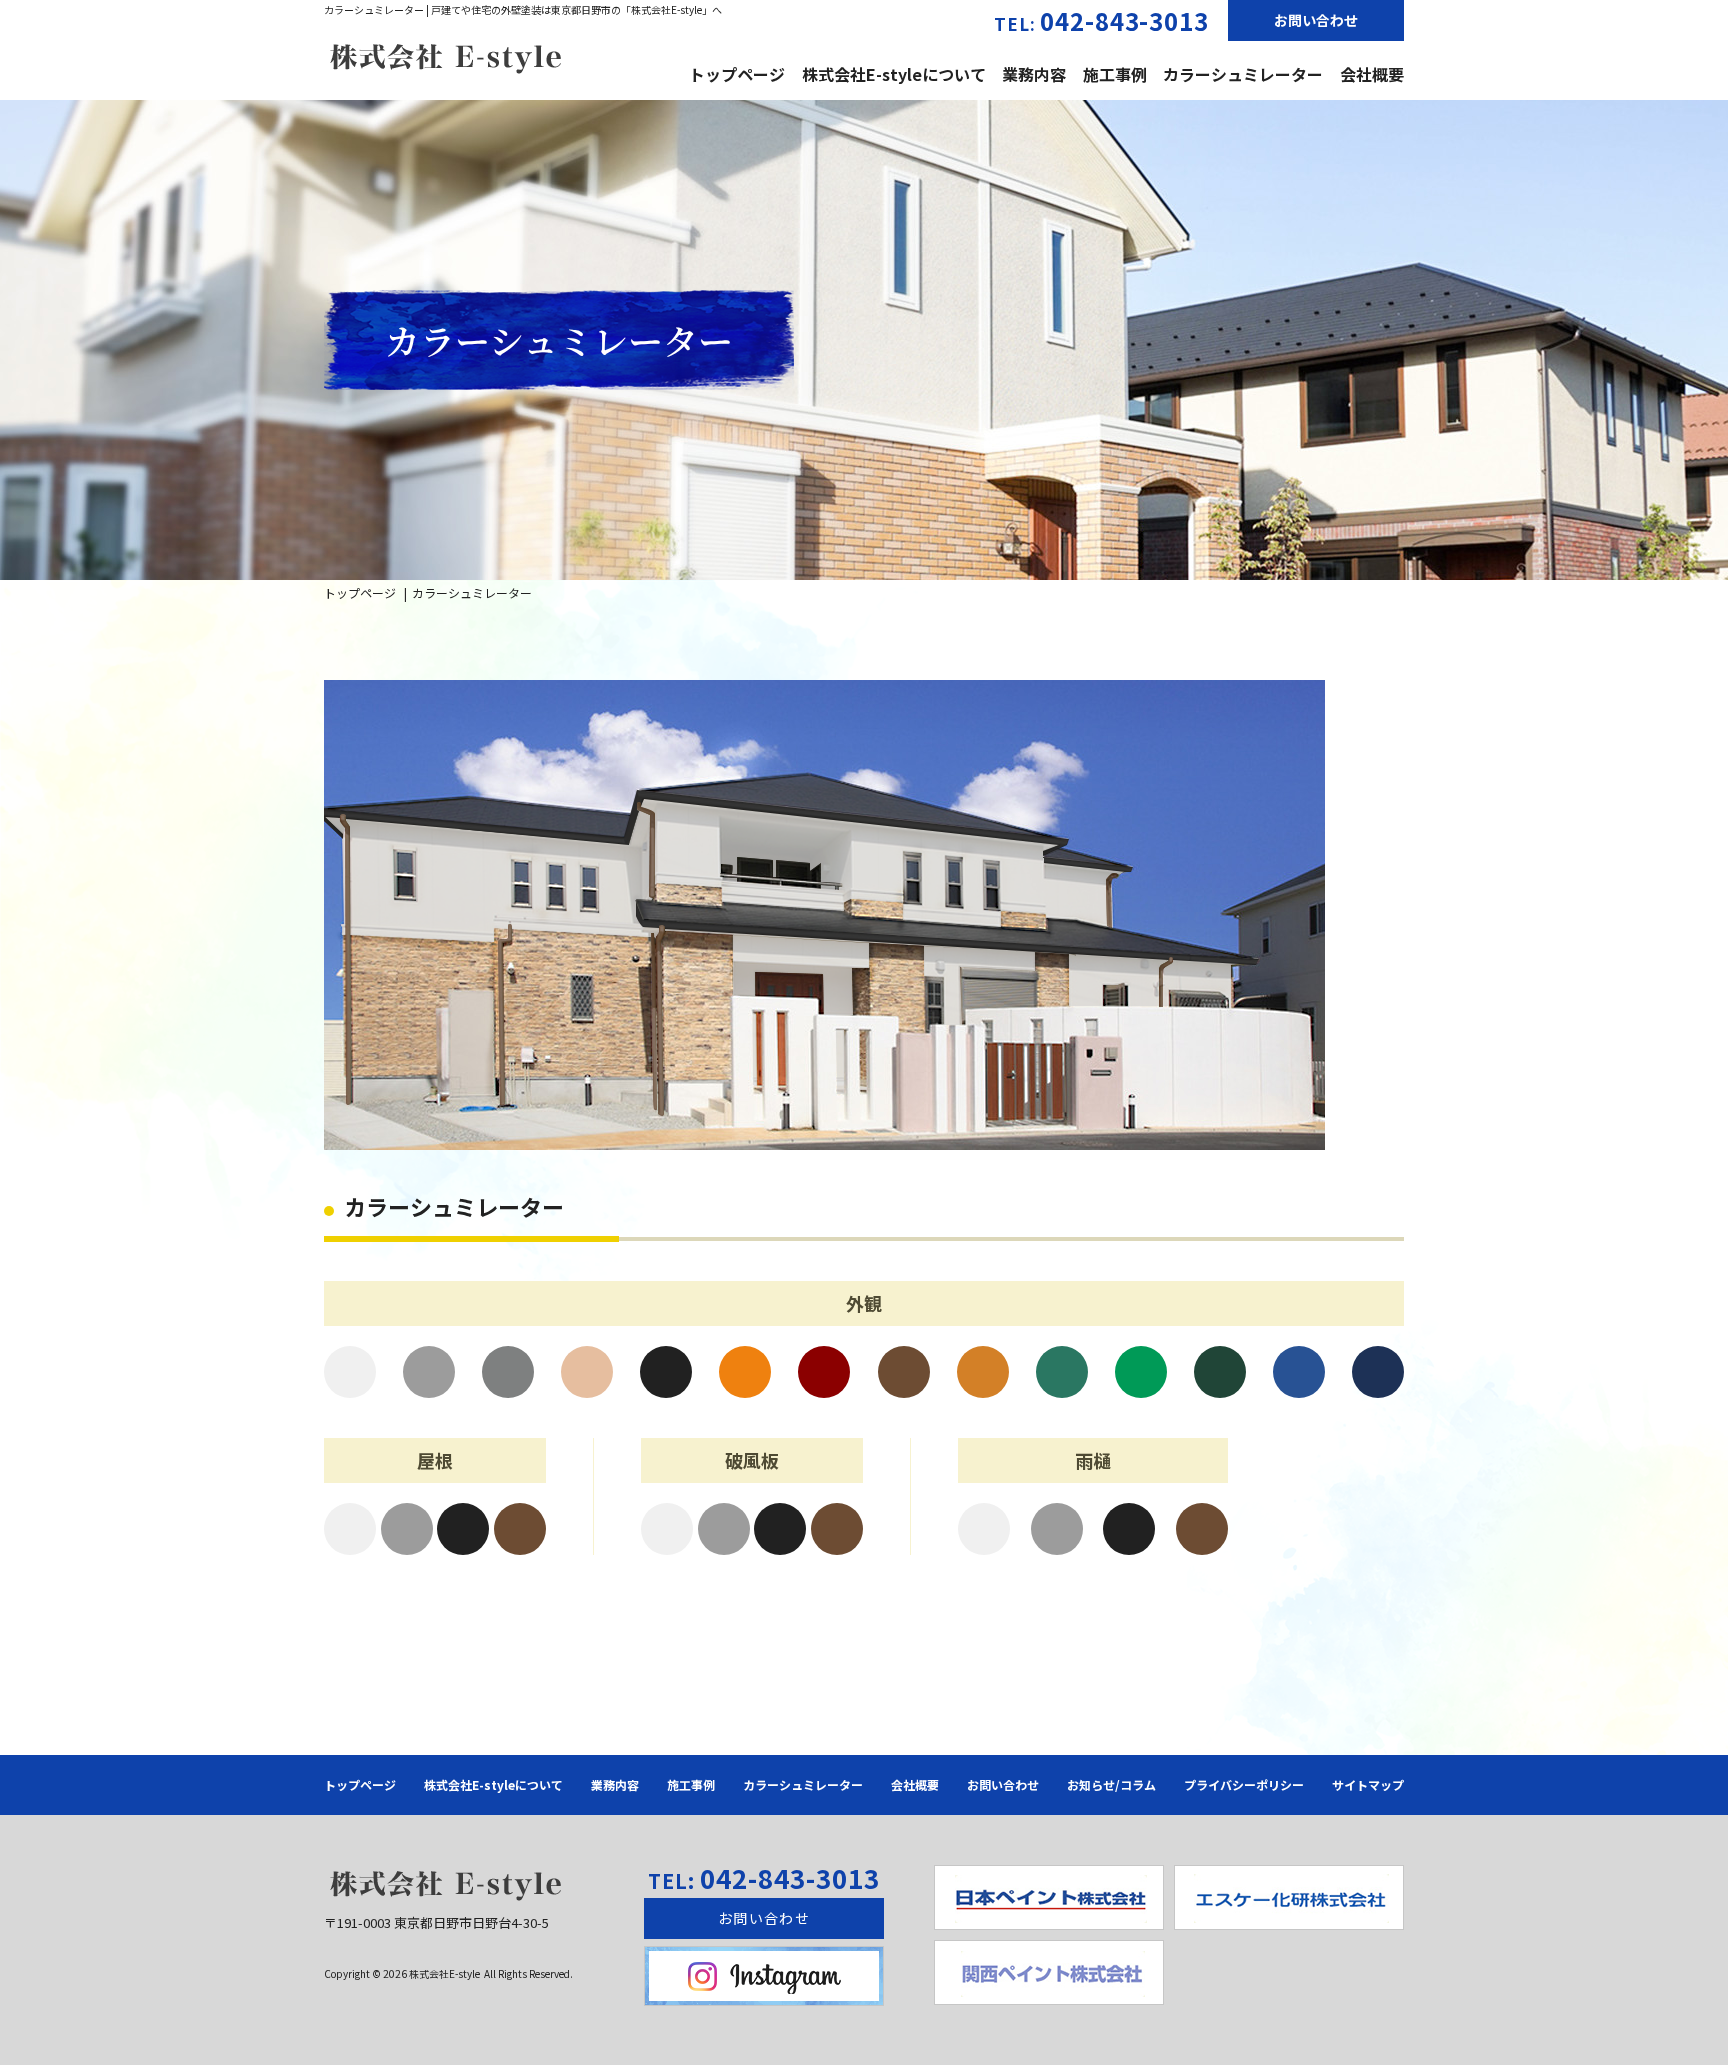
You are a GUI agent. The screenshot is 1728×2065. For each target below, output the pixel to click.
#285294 (1299, 1372)
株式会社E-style (445, 1973)
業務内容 (1034, 74)
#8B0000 (824, 1372)
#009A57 (1141, 1372)
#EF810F (745, 1372)
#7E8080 (508, 1372)
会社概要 (1372, 74)
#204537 (1220, 1372)
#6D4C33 (904, 1372)
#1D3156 (1378, 1372)
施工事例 (1115, 74)
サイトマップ (1368, 1784)
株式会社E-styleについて (894, 74)
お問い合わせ (1316, 20)
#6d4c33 (520, 1529)
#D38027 (983, 1372)
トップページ (737, 74)
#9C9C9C (429, 1372)
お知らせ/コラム (1111, 1784)
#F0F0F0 (350, 1372)
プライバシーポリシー (1244, 1784)
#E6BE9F (587, 1372)
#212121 (666, 1372)
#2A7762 (1062, 1372)
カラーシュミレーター (1243, 74)
